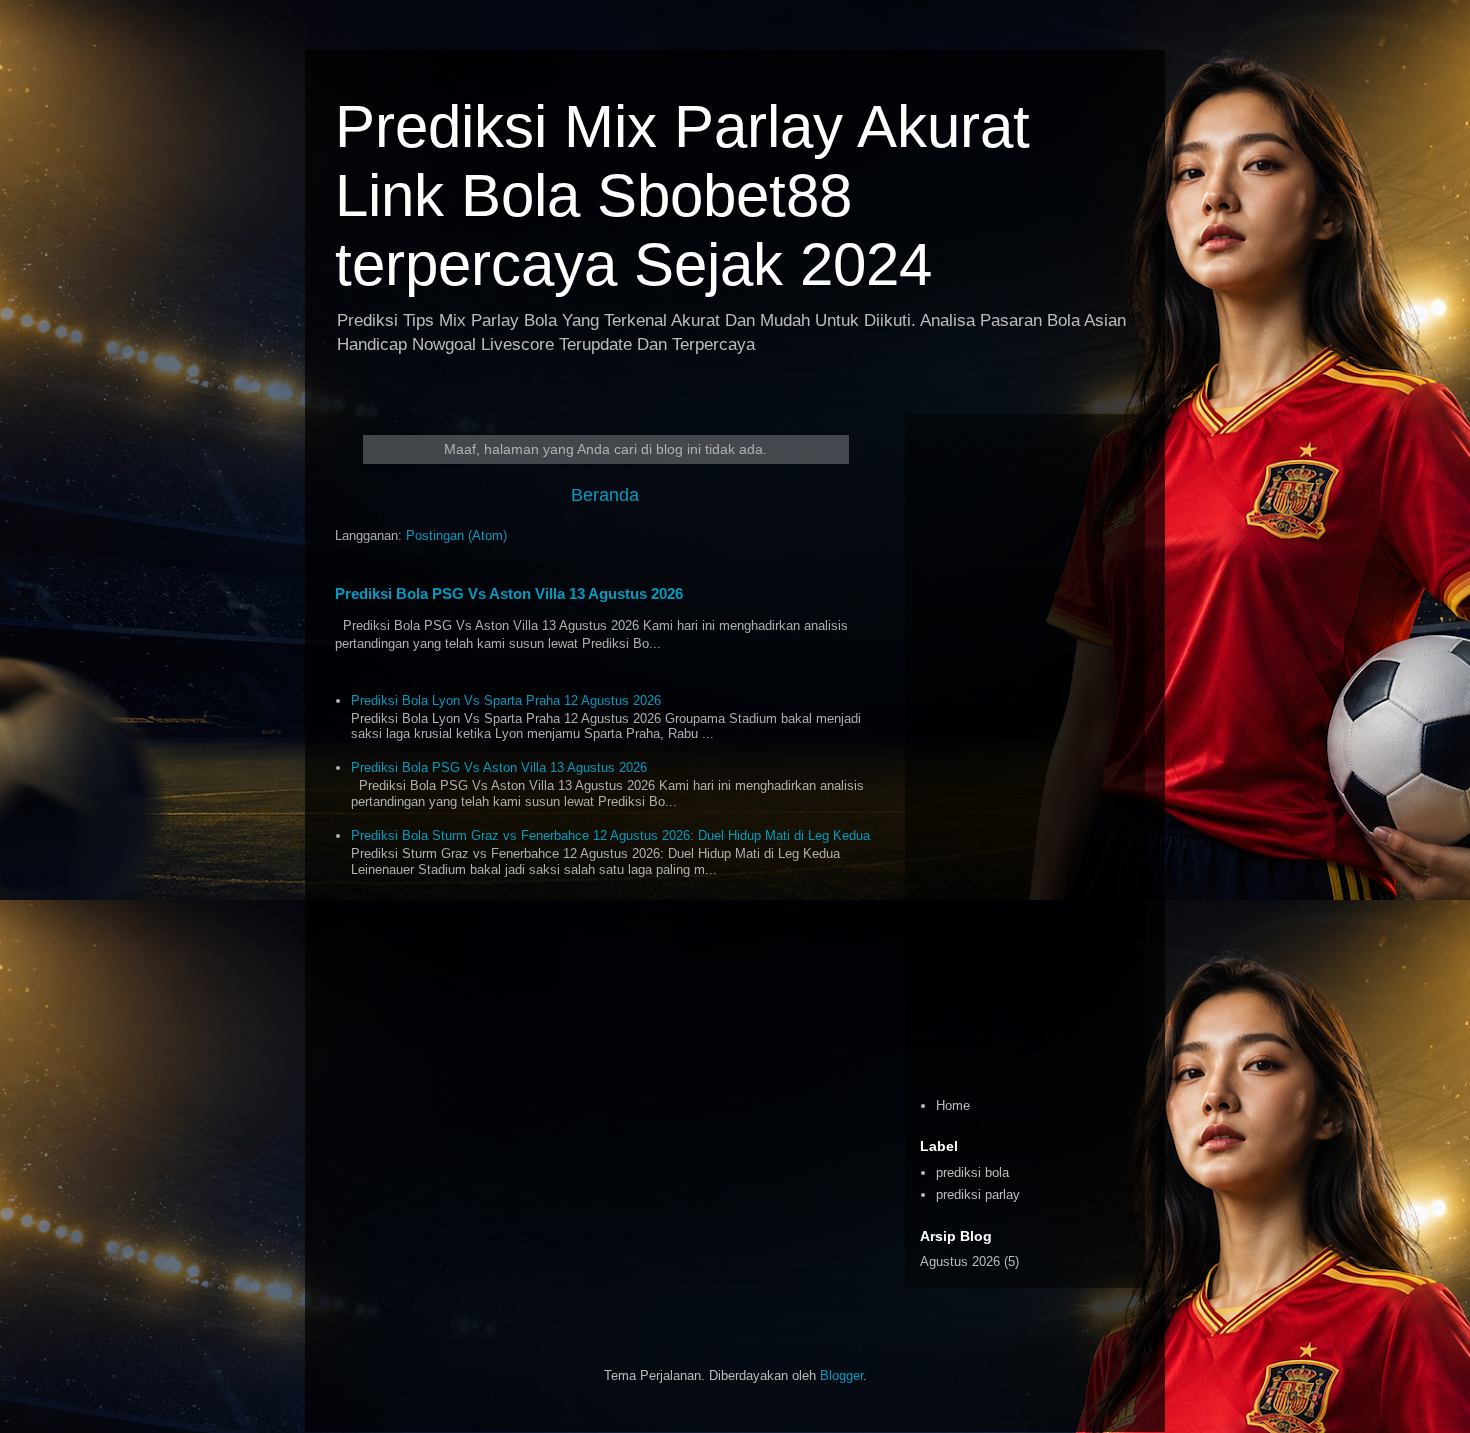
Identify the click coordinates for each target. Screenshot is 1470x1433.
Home (953, 1105)
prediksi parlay (978, 1194)
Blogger (841, 1375)
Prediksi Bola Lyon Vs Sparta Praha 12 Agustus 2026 (506, 700)
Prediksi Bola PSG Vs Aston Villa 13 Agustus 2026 (509, 593)
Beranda (605, 495)
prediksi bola (972, 1172)
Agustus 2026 (960, 1261)
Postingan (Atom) (456, 535)
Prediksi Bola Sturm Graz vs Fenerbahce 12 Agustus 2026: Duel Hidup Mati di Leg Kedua (610, 835)
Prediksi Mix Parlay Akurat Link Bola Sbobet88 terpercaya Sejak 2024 (682, 195)
